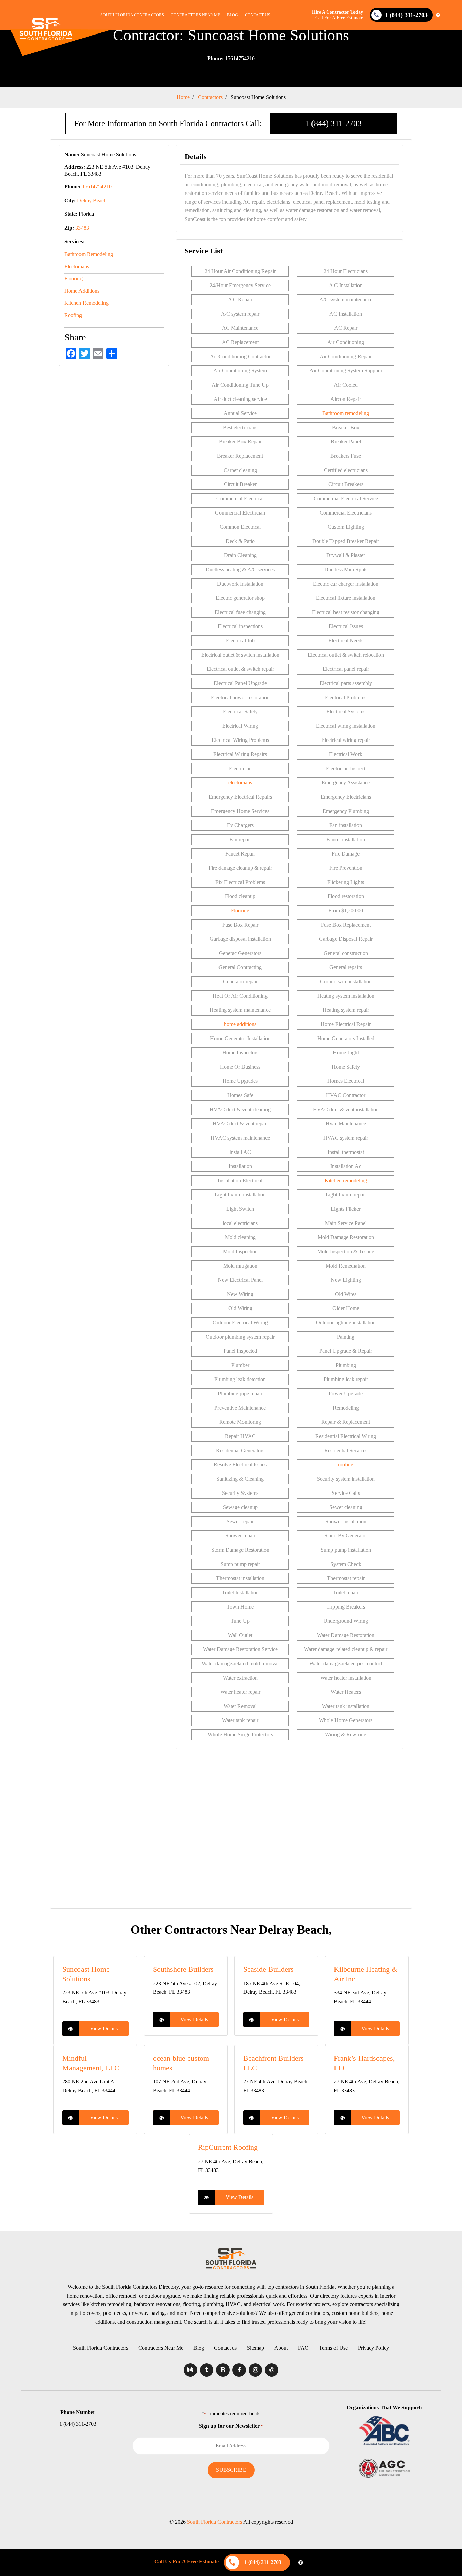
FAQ (303, 2348)
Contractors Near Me (195, 15)
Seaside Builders (268, 1969)
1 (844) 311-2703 (333, 123)
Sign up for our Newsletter (231, 2426)
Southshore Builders (183, 1969)
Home (183, 97)
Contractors (210, 97)
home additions (240, 1024)
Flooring (73, 279)
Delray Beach (92, 200)
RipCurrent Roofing (228, 2147)
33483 (82, 228)
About (281, 2348)
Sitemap (256, 2348)
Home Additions (82, 291)
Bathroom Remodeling (89, 254)
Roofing (73, 315)
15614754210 (231, 58)
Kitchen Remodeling (86, 303)
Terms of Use (333, 2348)
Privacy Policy (373, 2348)
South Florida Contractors (132, 15)
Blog (233, 15)
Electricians (77, 266)
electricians (240, 783)
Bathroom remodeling (346, 413)
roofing (346, 1465)
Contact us (258, 15)
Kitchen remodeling (346, 1180)
